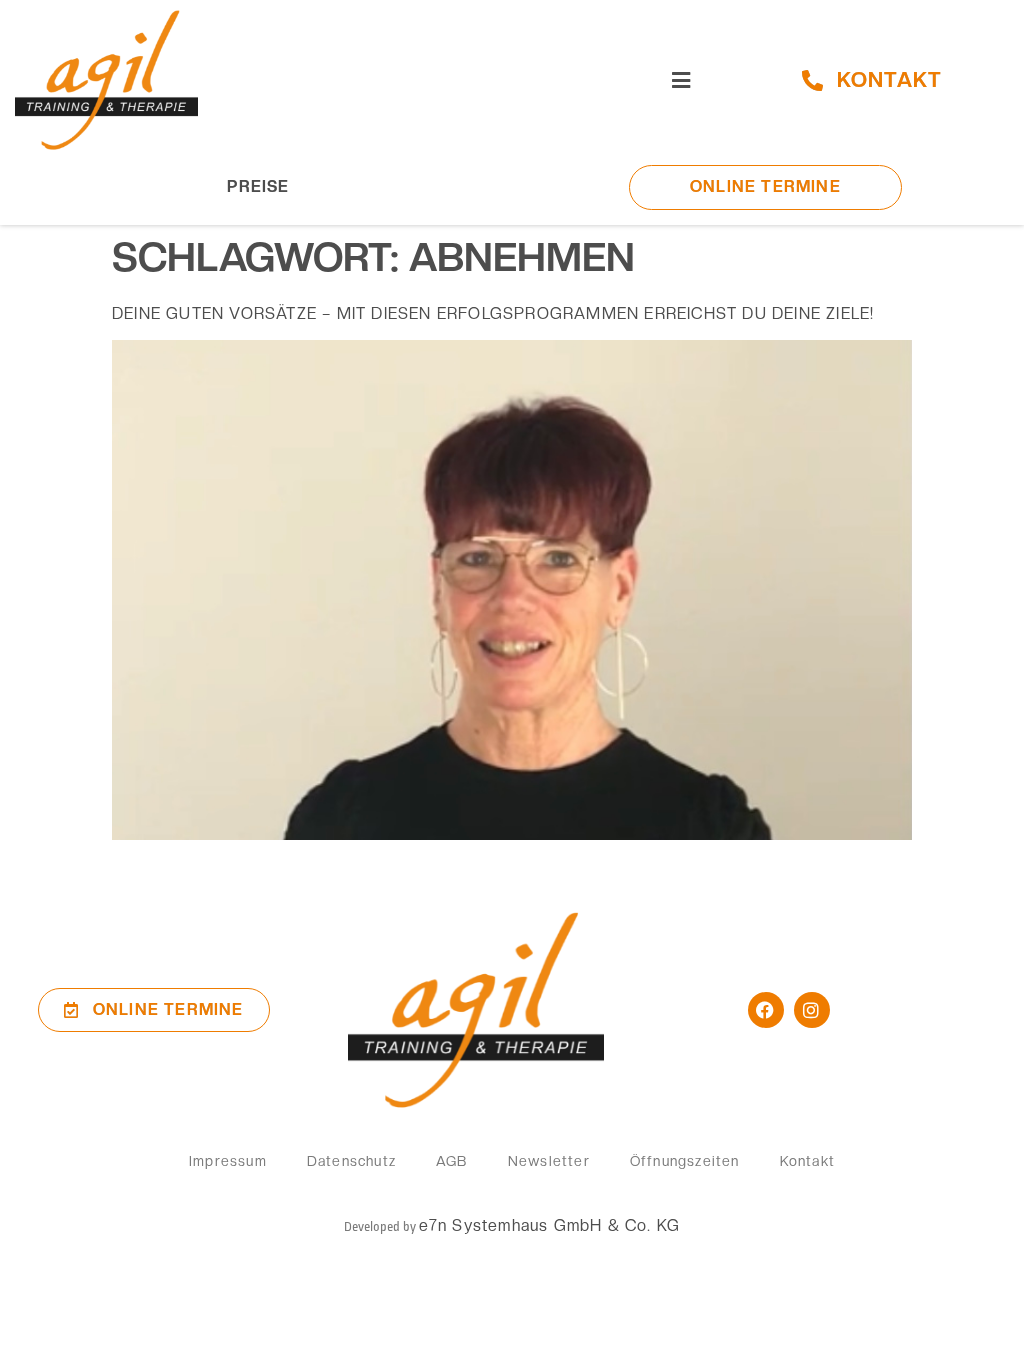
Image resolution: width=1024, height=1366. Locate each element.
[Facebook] (766, 1010)
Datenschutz (351, 1161)
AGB (452, 1161)
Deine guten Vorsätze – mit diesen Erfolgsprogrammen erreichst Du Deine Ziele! (493, 313)
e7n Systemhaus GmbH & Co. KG (550, 1225)
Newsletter (549, 1161)
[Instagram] (812, 1010)
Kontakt (807, 1161)
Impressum (228, 1161)
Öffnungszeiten (685, 1161)
